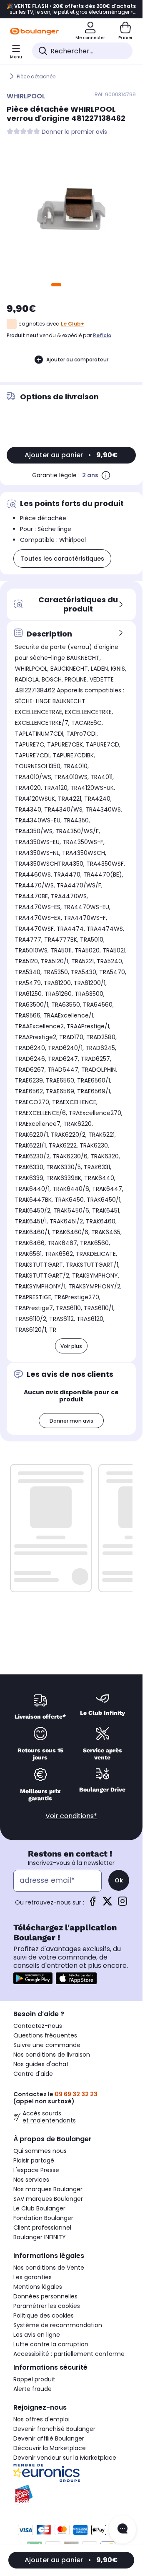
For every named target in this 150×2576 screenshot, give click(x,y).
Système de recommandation (58, 2325)
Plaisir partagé (34, 2160)
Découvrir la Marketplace (50, 2448)
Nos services (31, 2180)
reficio (102, 335)
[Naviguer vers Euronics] (71, 2473)
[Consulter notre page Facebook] (92, 1904)
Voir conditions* (71, 1816)
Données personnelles (45, 2296)
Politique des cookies (44, 2315)
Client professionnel (42, 2228)
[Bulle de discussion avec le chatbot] (122, 2529)
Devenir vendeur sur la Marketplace (65, 2458)
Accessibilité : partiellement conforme (69, 2354)
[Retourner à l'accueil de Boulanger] (34, 31)
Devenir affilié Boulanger (49, 2438)
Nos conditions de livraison (52, 2055)
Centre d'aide (33, 2074)
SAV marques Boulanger (48, 2199)
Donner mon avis (71, 1421)
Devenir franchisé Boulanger (54, 2429)
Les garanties (32, 2277)
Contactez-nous (38, 2026)
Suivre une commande (47, 2045)
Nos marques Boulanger (48, 2189)
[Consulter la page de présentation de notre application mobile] (33, 1978)
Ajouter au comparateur (77, 360)
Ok (119, 1880)
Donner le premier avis (74, 132)
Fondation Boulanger (43, 2218)
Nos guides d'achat (41, 2064)
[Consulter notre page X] (107, 1904)
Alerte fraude (32, 2389)
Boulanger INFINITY (40, 2237)
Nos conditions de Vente (49, 2268)
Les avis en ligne (37, 2335)
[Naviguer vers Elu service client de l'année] (71, 2495)
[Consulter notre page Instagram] (122, 1904)
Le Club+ (72, 324)
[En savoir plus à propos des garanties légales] (106, 475)
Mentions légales (38, 2287)
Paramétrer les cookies (47, 2306)
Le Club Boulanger (39, 2208)
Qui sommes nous (40, 2151)
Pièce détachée (36, 76)
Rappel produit (34, 2379)
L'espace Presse (36, 2170)
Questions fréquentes (45, 2035)
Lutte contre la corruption (51, 2344)
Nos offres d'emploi (41, 2419)
